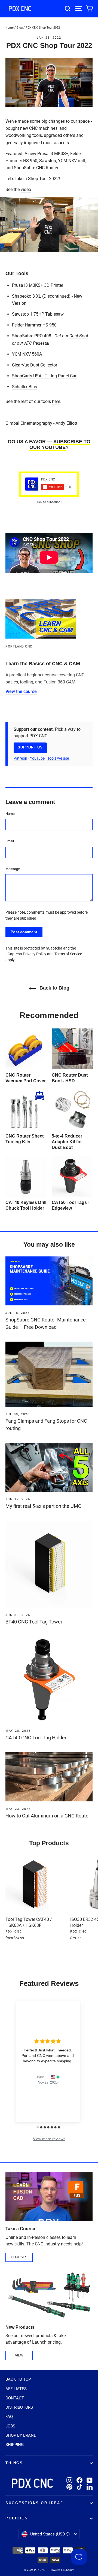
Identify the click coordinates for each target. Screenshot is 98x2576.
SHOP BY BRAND (21, 2435)
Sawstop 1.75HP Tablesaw (38, 314)
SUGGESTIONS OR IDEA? (34, 2503)
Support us (30, 747)
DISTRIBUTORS (19, 2407)
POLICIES (17, 2518)
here (56, 401)
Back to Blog (54, 988)
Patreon (20, 758)
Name (10, 814)
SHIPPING (15, 2445)
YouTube (37, 758)
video (26, 189)
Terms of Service (68, 954)
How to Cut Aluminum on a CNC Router (48, 1816)
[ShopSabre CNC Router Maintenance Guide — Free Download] (49, 1281)
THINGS (14, 2463)
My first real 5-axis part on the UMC (43, 1506)
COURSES (19, 2257)
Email (10, 841)
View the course (21, 691)
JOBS (10, 2426)
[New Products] (49, 2295)
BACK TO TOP (18, 2379)
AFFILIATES (16, 2389)
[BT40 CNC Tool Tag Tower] (49, 1564)
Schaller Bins (24, 387)
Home (10, 28)
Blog (20, 28)
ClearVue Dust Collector (35, 365)
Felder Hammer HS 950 (34, 325)
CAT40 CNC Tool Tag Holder (36, 1738)
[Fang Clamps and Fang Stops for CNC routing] (49, 1374)
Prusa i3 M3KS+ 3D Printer (38, 285)
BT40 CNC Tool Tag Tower (34, 1622)
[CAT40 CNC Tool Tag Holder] (49, 1680)
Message (13, 869)
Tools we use (58, 758)
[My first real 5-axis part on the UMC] (49, 1467)
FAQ (9, 2417)
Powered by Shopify (62, 2570)
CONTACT (15, 2398)
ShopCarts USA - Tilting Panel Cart (45, 376)
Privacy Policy (35, 954)
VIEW (19, 2355)
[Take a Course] (49, 2196)
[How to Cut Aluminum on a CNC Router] (49, 1777)
